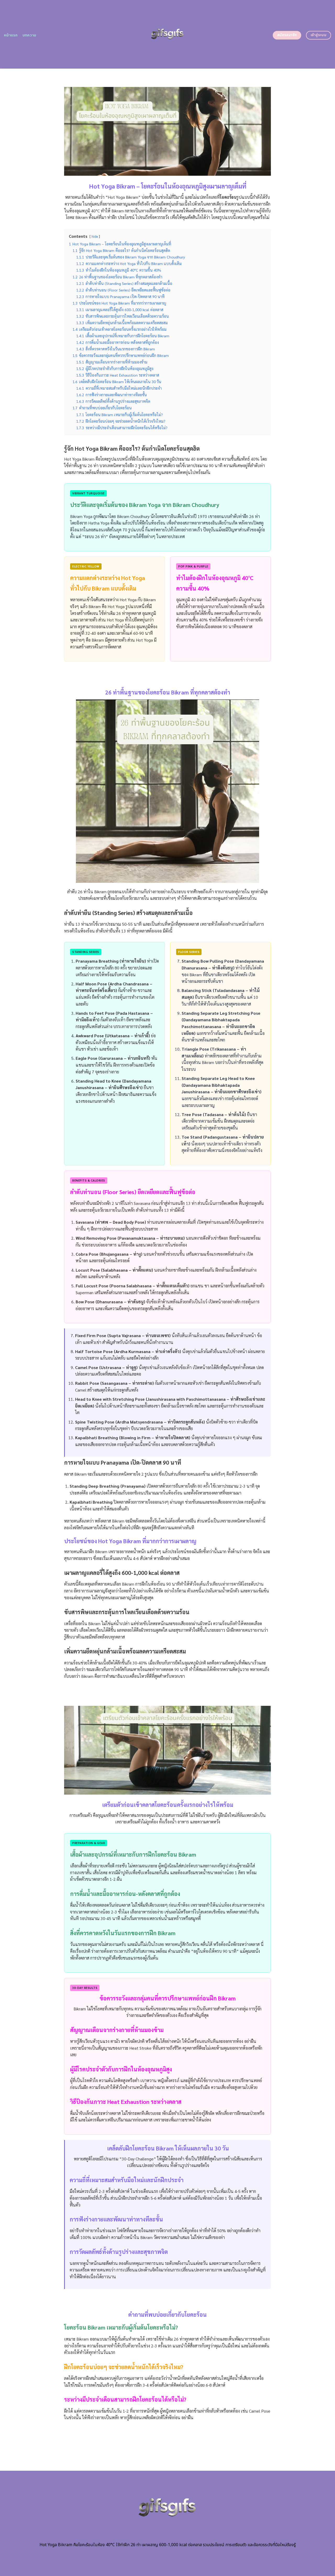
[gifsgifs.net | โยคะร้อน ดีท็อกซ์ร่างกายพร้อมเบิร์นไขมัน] (168, 34)
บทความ (29, 35)
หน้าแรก (11, 35)
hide (95, 236)
